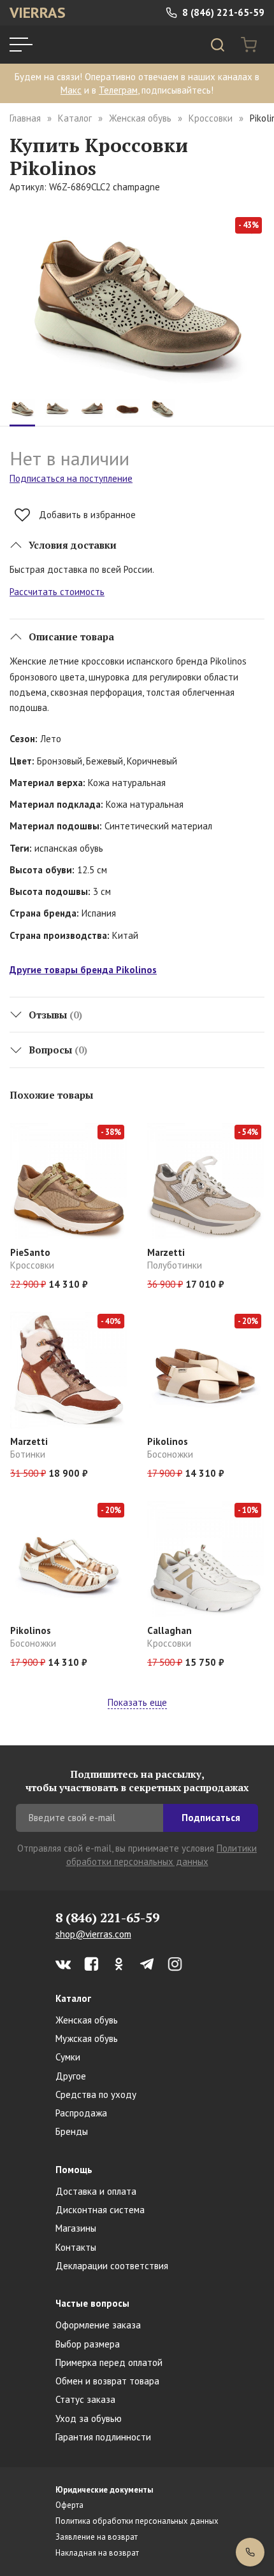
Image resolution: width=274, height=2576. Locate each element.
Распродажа (81, 2113)
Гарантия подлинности (103, 2437)
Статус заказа (85, 2399)
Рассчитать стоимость (57, 592)
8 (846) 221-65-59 (222, 12)
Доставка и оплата (96, 2191)
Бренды (72, 2131)
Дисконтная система (100, 2210)
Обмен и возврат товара (107, 2381)
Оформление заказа (98, 2325)
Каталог (75, 118)
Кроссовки (211, 118)
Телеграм (118, 90)
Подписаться (211, 1818)
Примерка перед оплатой (109, 2362)
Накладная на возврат (97, 2553)
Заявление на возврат (97, 2537)
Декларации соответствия (112, 2266)
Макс (71, 90)
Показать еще (137, 1702)
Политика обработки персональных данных (137, 2521)
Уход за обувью (89, 2418)
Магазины (76, 2228)
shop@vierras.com (93, 1934)
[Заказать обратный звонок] (250, 2552)
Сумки (68, 2057)
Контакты (76, 2247)
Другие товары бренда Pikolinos (83, 970)
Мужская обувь (87, 2038)
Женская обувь (140, 118)
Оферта (69, 2505)
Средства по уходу (96, 2094)
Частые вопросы (92, 2303)
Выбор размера (88, 2344)
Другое (71, 2076)
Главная (25, 118)
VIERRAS (38, 12)
